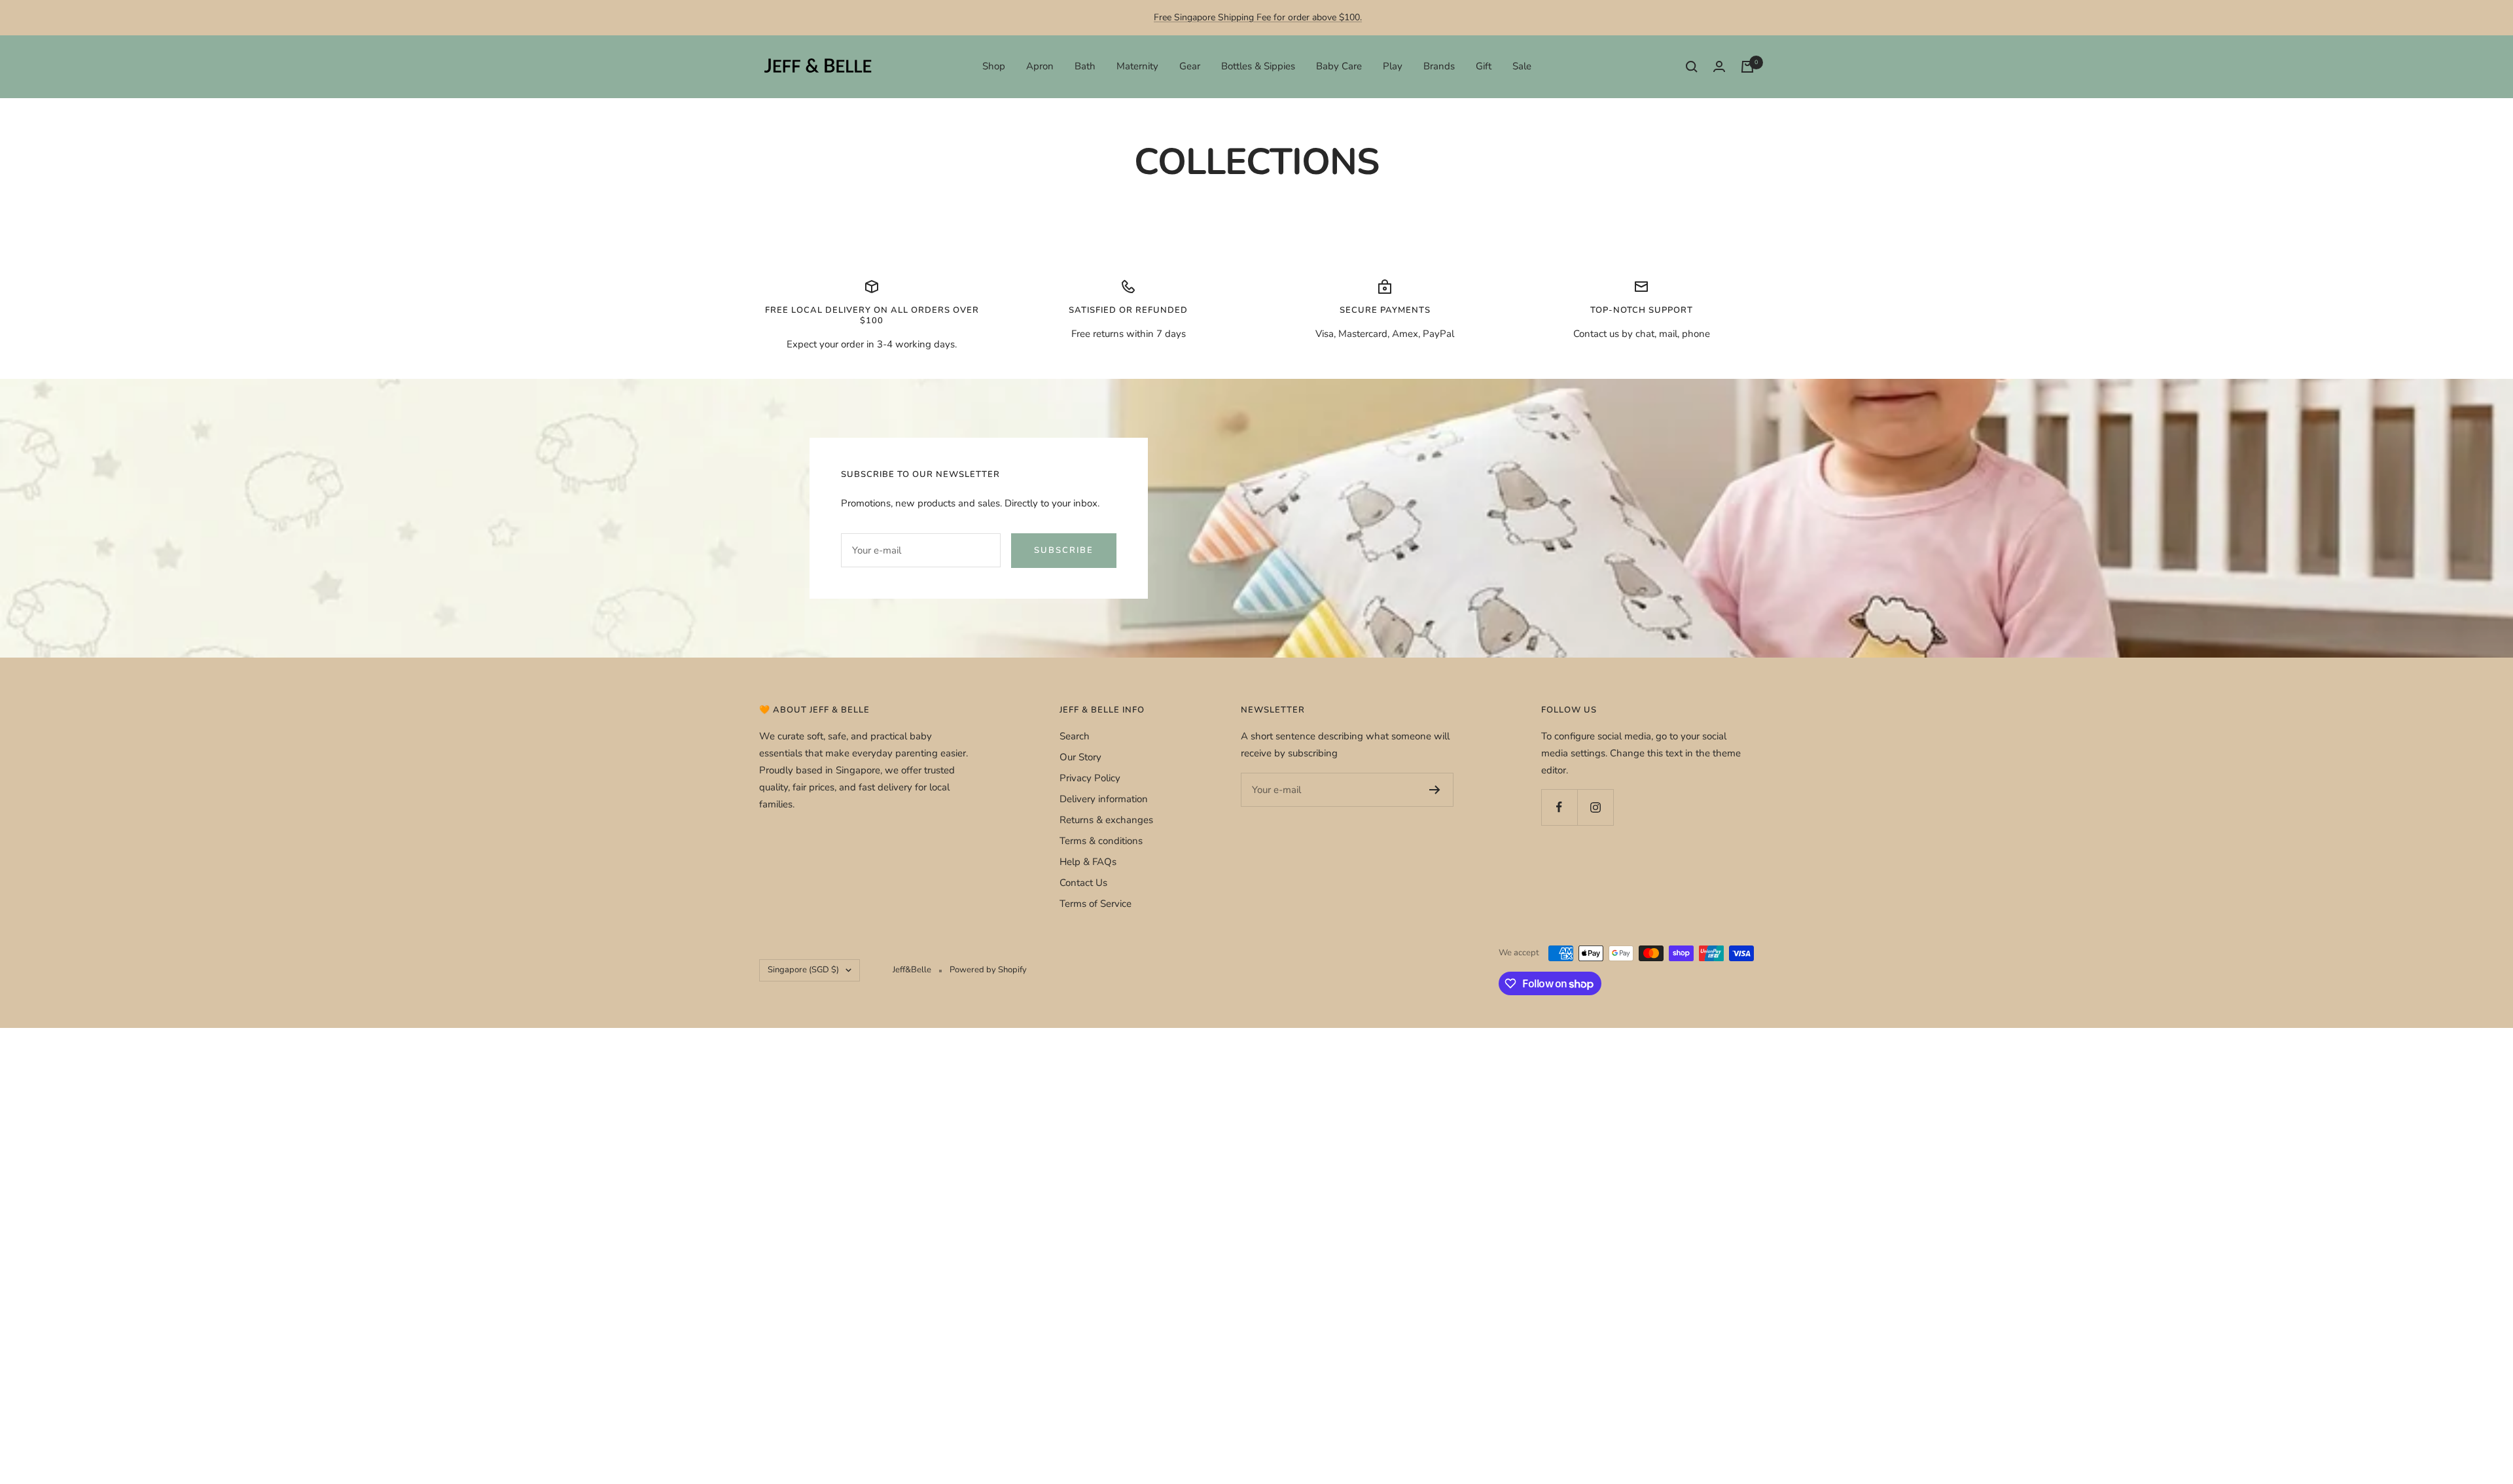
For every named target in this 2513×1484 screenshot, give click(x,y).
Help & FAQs (1088, 862)
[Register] (1435, 790)
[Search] (1692, 67)
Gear (1190, 66)
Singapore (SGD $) (803, 970)
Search (1075, 736)
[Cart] (1747, 67)
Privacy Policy (1090, 778)
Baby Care (1339, 66)
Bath (1085, 66)
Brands (1439, 66)
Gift (1484, 66)
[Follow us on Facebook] (1559, 807)
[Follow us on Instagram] (1595, 807)
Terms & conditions (1101, 841)
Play (1393, 66)
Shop (994, 66)
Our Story (1080, 757)
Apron (1040, 66)
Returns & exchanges (1106, 820)
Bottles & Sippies (1258, 66)
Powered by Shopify (988, 970)
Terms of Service (1096, 904)
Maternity (1137, 66)
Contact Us (1083, 883)
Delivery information (1104, 799)
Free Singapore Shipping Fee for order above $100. (1258, 17)
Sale (1522, 66)
